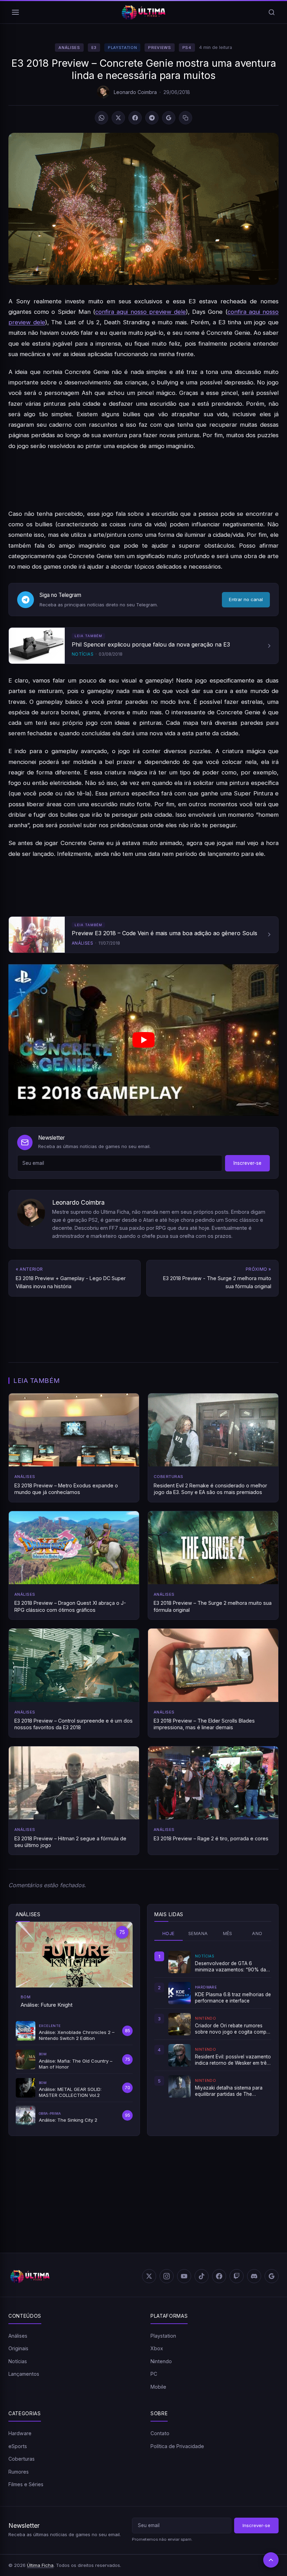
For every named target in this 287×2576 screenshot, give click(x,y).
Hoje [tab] (169, 1933)
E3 (94, 48)
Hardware (20, 2433)
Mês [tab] (228, 1933)
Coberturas (22, 2459)
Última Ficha (40, 2565)
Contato (160, 2433)
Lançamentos (24, 2374)
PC (154, 2374)
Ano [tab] (257, 1933)
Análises (69, 48)
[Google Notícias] (272, 2276)
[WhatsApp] (101, 118)
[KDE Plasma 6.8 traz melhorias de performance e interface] (180, 1993)
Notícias (18, 2361)
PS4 (187, 48)
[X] (118, 118)
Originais (18, 2348)
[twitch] (237, 2276)
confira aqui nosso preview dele (141, 312)
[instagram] (167, 2276)
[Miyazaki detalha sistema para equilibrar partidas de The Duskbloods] (180, 2086)
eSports (18, 2446)
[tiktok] (202, 2276)
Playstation (122, 48)
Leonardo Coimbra (135, 92)
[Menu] (15, 12)
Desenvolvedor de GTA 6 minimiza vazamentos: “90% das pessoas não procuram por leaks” (233, 1967)
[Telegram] (152, 118)
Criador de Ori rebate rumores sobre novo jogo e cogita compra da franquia (233, 2029)
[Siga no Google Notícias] (169, 118)
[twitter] (149, 2276)
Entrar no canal (246, 599)
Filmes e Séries (26, 2484)
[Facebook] (135, 118)
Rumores (19, 2472)
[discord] (254, 2276)
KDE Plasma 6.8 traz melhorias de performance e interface (233, 1998)
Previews (159, 48)
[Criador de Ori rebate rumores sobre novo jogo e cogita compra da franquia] (180, 2024)
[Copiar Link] (185, 118)
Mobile (158, 2387)
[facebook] (219, 2276)
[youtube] (184, 2276)
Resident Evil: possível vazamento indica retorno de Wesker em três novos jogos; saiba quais (233, 2060)
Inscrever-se (247, 1163)
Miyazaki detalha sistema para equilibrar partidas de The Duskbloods (229, 2091)
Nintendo (161, 2361)
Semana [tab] (198, 1933)
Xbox (157, 2348)
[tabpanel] (213, 2024)
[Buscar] (272, 12)
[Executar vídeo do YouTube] (143, 1040)
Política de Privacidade (177, 2446)
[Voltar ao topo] (271, 2560)
